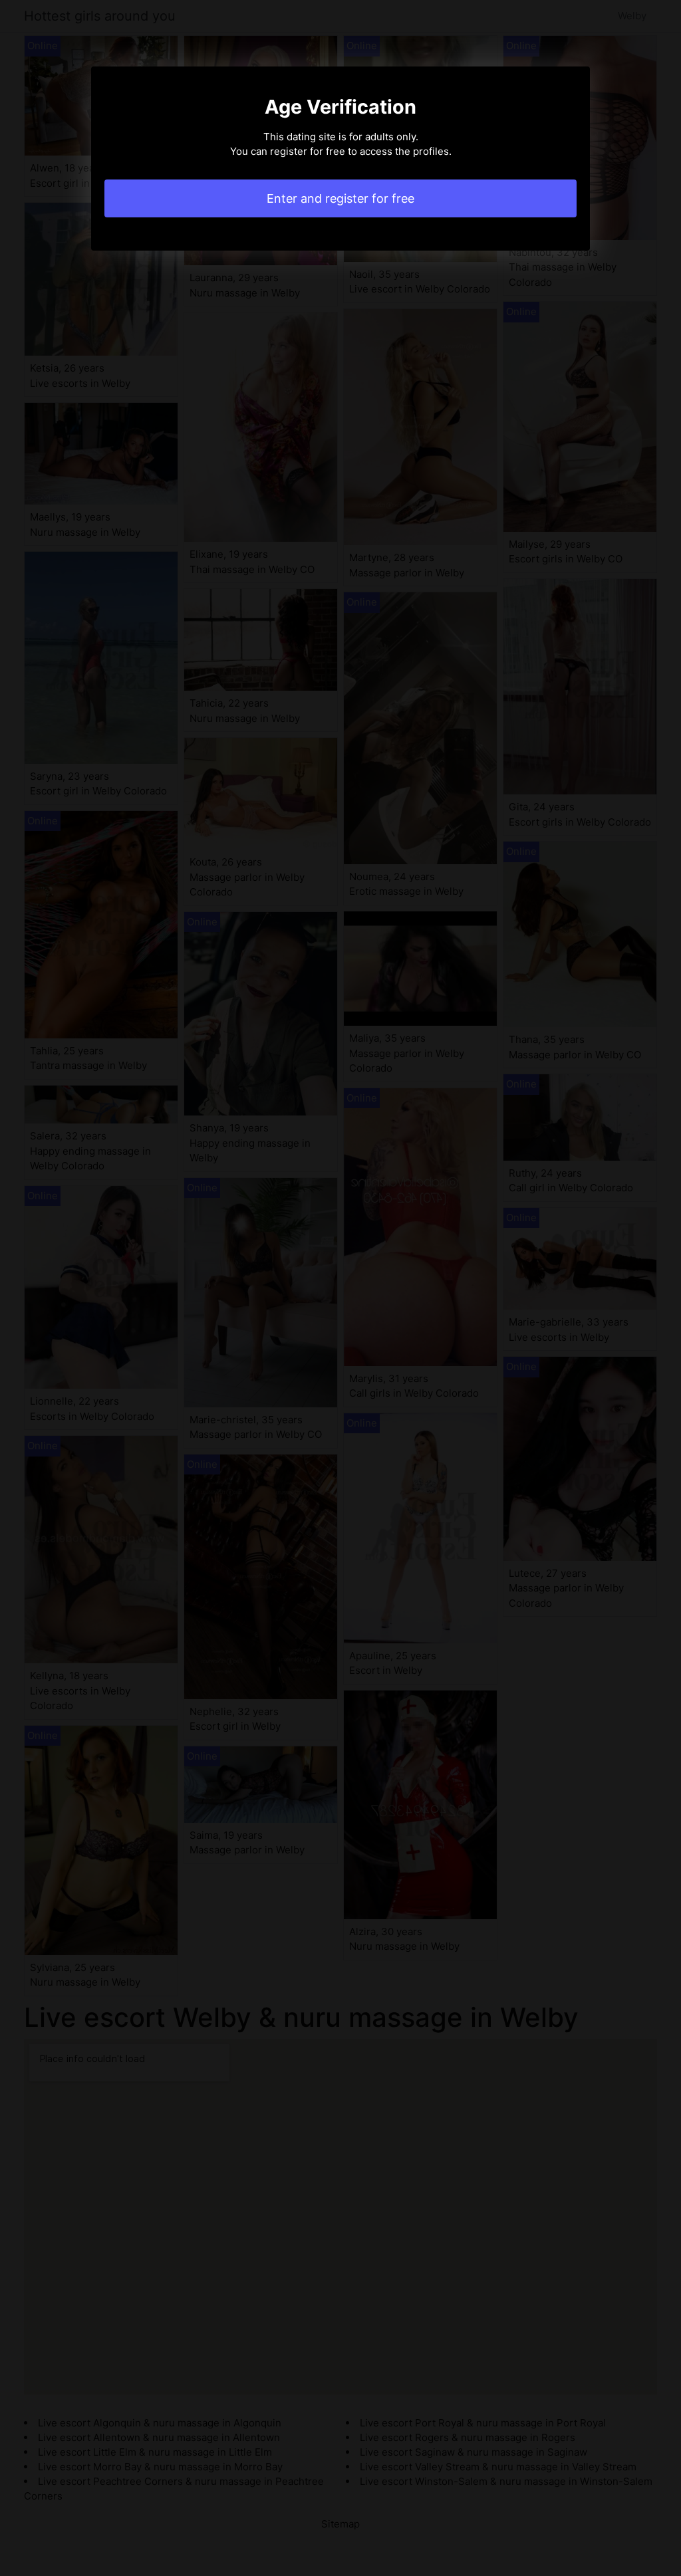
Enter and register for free (340, 198)
